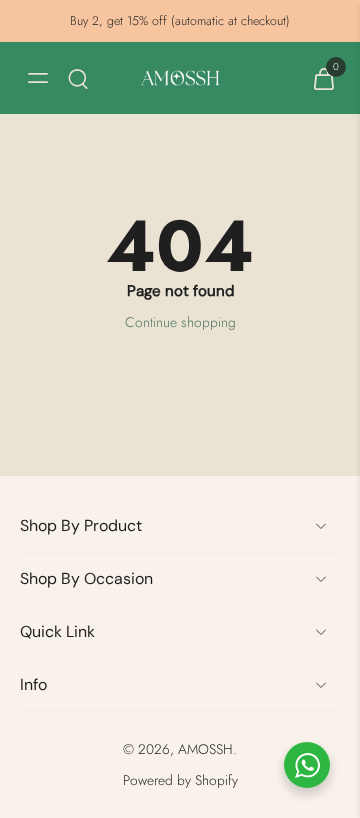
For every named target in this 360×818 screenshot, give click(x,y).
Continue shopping (180, 322)
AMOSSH (205, 749)
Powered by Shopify (180, 780)
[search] (78, 78)
